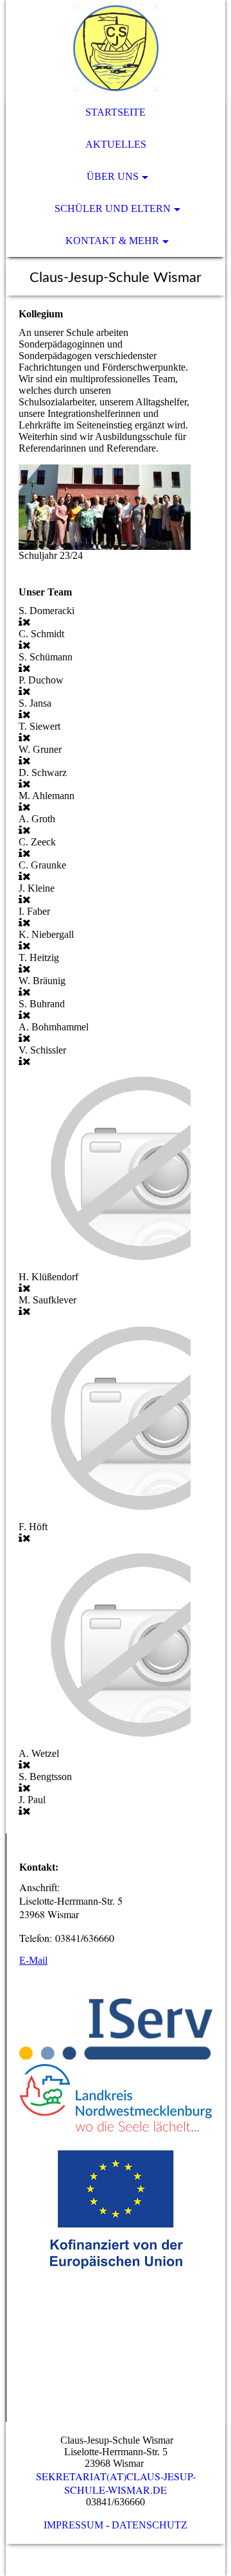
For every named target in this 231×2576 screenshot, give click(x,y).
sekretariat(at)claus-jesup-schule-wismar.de (116, 2483)
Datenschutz (150, 2525)
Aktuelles (116, 144)
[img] (116, 48)
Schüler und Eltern (113, 208)
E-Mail (33, 1960)
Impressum (73, 2525)
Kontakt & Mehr (112, 241)
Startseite (116, 112)
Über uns (113, 176)
